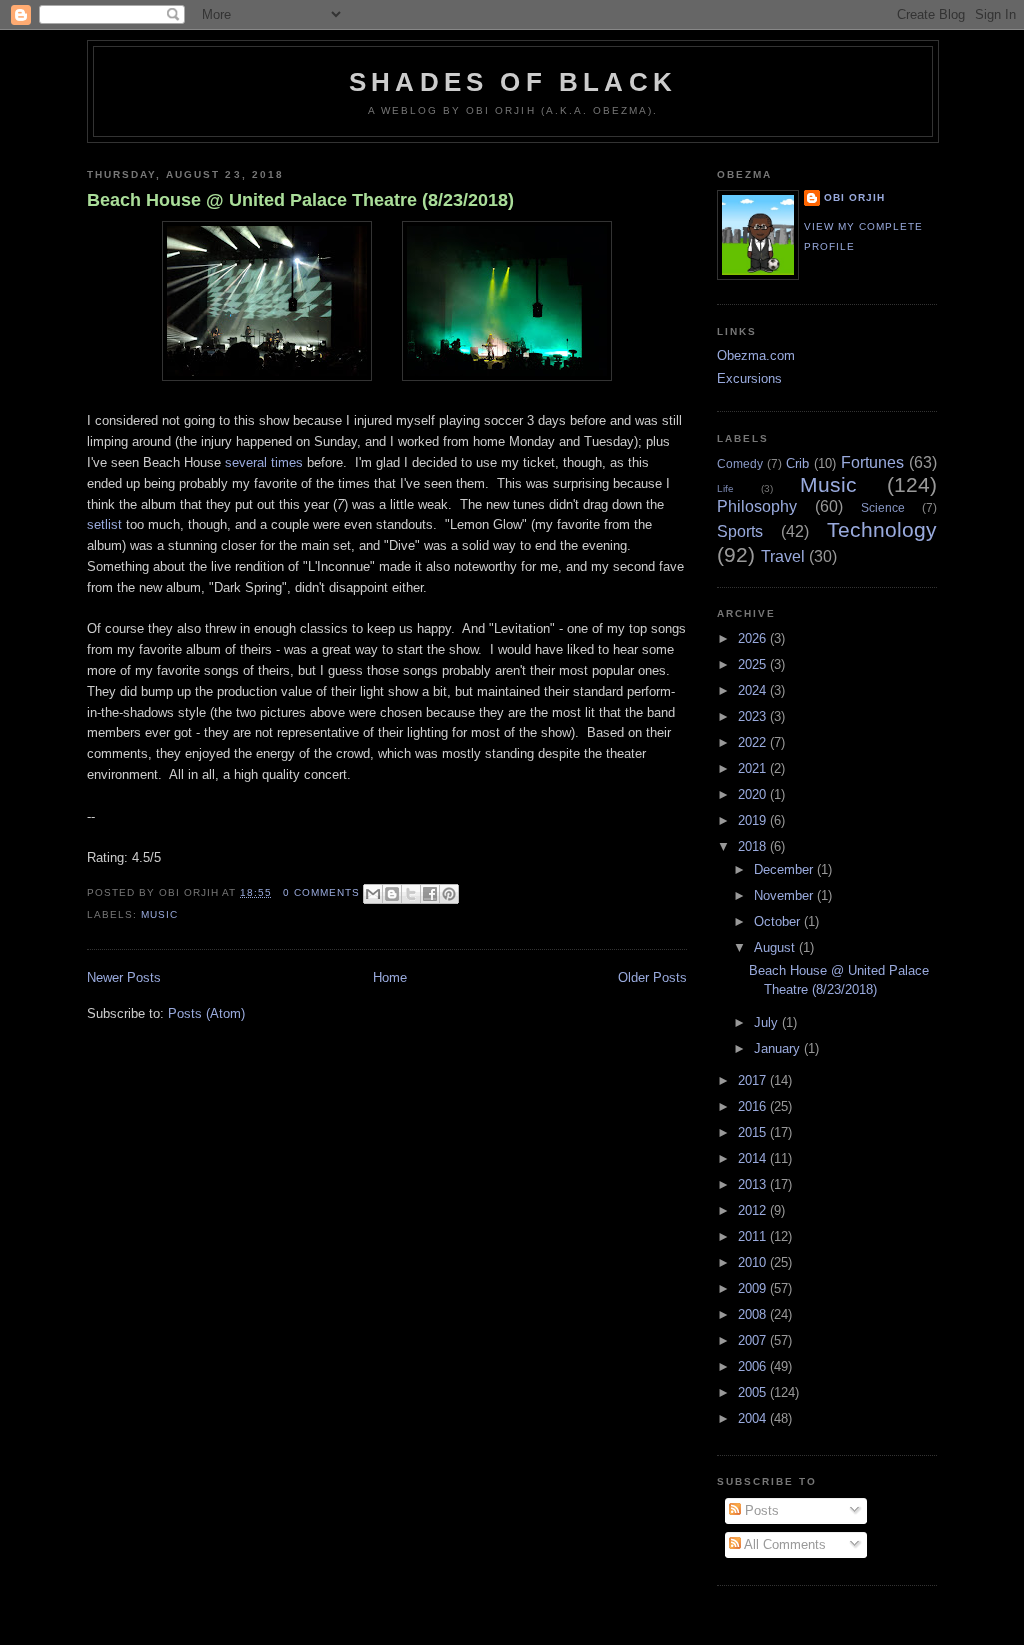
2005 (754, 1392)
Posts (760, 1510)
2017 (754, 1080)
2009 (754, 1288)
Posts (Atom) (206, 1013)
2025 (754, 664)
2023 (754, 716)
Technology (882, 529)
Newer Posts (124, 977)
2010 (754, 1262)
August (776, 947)
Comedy (740, 463)
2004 (754, 1418)
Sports (740, 531)
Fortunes (872, 462)
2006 (754, 1366)
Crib (797, 463)
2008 (754, 1314)
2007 (754, 1340)
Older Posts (652, 977)
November (785, 895)
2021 (754, 768)
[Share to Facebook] (430, 894)
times (287, 462)
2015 (754, 1132)
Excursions (749, 378)
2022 (754, 742)
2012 (754, 1210)
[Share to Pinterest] (449, 894)
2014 (754, 1158)
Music (159, 914)
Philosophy (757, 506)
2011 (754, 1236)
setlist (104, 524)
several (246, 462)
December (785, 869)
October (779, 921)
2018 (754, 846)
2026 (754, 638)
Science (883, 507)
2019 (754, 820)
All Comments (783, 1544)
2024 (754, 690)
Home (390, 977)
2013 (754, 1184)
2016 (754, 1106)
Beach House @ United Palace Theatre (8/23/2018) (300, 200)
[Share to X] (411, 894)
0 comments (321, 892)
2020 (754, 794)
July (768, 1022)
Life (725, 488)
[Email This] (373, 894)
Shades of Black (513, 82)
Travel (783, 556)
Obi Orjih (854, 197)
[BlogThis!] (392, 894)
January (779, 1048)
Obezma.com (756, 355)
